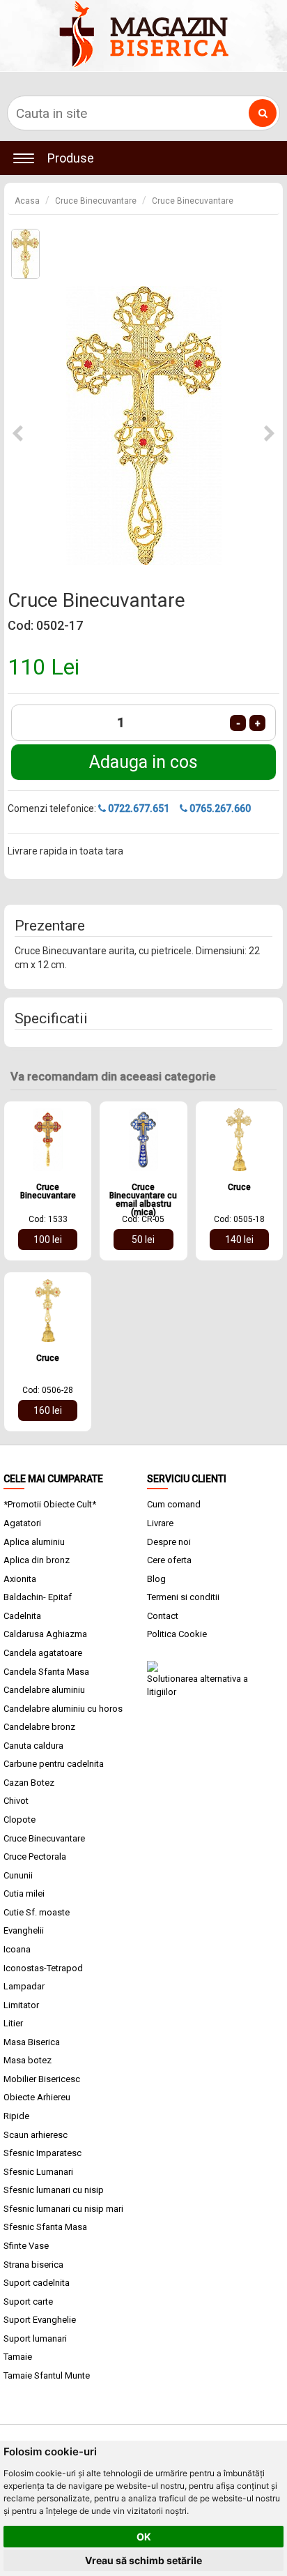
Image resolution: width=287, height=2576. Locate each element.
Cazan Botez (29, 1783)
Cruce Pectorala (35, 1856)
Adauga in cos (143, 762)
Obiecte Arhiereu (37, 2097)
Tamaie (18, 2357)
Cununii (18, 1875)
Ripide (16, 2116)
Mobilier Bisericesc (42, 2079)
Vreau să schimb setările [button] (143, 2560)
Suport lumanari (35, 2338)
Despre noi (169, 1542)
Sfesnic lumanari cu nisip (54, 2190)
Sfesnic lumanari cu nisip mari (63, 2209)
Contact (163, 1616)
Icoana (17, 1949)
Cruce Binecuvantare (96, 201)
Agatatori (22, 1523)
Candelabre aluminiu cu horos (63, 1709)
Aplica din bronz (37, 1560)
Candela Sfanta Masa (46, 1672)
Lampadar (24, 1986)
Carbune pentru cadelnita (54, 1764)
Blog (156, 1579)
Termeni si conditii (183, 1597)
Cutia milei (24, 1893)
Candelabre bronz (39, 1727)
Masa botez (28, 2060)
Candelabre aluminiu (44, 1690)
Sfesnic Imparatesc (42, 2153)
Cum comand (174, 1504)
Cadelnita (22, 1616)
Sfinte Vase (26, 2246)
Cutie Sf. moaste (37, 1912)
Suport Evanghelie (40, 2320)
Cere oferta (169, 1560)
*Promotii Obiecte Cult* (50, 1504)
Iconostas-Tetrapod (43, 1968)
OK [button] (144, 2537)
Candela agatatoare (43, 1653)
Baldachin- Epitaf (38, 1597)
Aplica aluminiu (34, 1542)
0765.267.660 (219, 808)
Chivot (16, 1801)
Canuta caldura (33, 1746)
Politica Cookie (177, 1634)
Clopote (20, 1820)
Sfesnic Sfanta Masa (45, 2227)
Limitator (21, 2005)
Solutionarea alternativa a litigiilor (197, 1685)
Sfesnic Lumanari (38, 2172)
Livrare (160, 1523)
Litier (13, 2023)
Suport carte (28, 2302)
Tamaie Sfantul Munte (47, 2375)
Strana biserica (33, 2265)
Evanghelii (24, 1930)
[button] (17, 434)
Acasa (27, 201)
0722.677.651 (138, 808)
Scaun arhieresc (36, 2135)
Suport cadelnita (37, 2283)
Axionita (20, 1579)
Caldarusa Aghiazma (45, 1634)
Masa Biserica (32, 2042)
